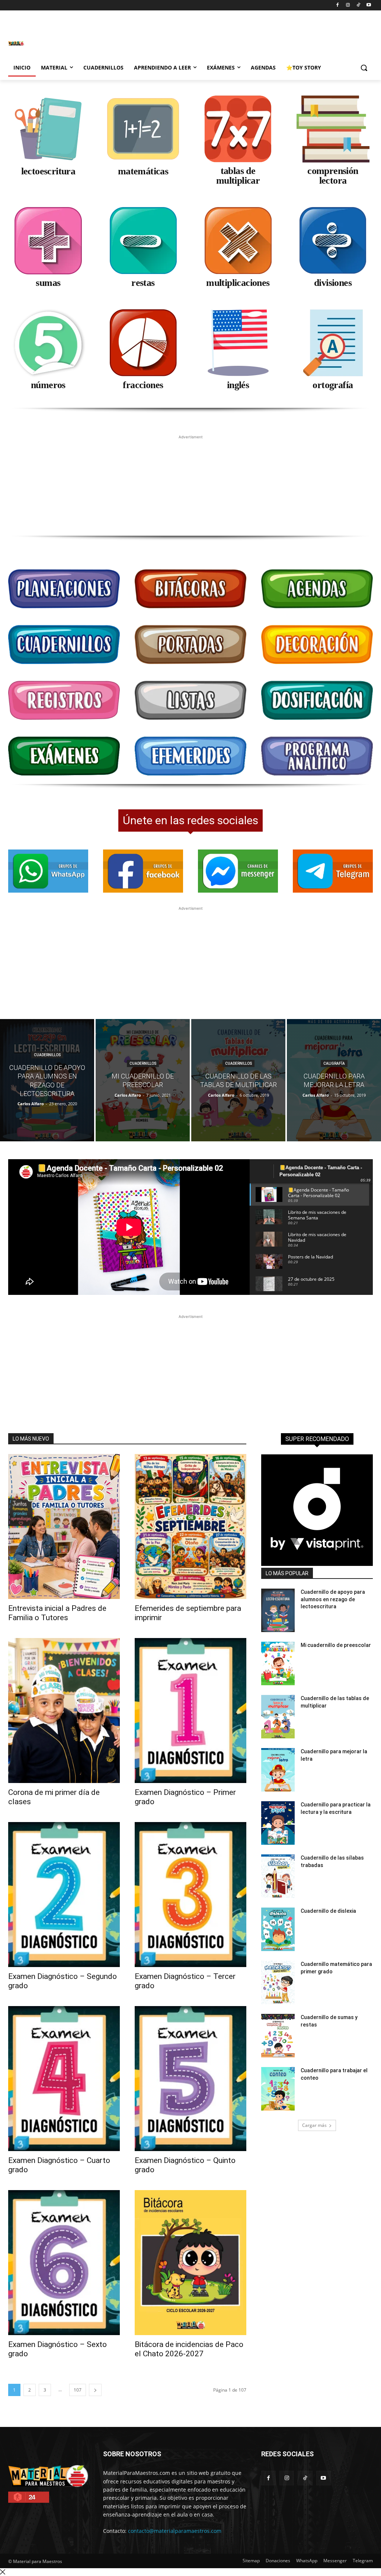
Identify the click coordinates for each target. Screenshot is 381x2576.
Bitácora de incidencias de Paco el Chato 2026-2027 (189, 2349)
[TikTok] (358, 5)
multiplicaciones (238, 283)
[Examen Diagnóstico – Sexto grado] (64, 2263)
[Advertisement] (116, 42)
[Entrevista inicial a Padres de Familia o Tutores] (64, 1526)
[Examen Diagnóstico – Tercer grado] (190, 1895)
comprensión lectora (333, 176)
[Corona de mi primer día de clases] (64, 1711)
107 (78, 2390)
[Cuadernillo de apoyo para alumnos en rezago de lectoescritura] (47, 1080)
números (48, 385)
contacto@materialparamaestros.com (175, 2531)
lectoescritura (48, 171)
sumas (48, 283)
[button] (364, 68)
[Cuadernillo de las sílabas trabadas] (278, 1876)
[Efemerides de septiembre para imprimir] (190, 1526)
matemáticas (143, 171)
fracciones (143, 385)
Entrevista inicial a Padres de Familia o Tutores (57, 1613)
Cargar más (314, 2125)
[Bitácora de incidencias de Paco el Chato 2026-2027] (190, 2263)
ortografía (333, 385)
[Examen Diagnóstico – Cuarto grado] (64, 2079)
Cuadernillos (47, 1055)
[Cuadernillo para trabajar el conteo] (278, 2089)
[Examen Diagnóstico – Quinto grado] (190, 2079)
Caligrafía (334, 1063)
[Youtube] (369, 5)
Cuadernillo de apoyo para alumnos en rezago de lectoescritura (333, 1599)
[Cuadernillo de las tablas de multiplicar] (238, 1080)
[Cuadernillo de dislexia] (278, 1929)
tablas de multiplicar (238, 176)
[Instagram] (348, 5)
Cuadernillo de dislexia (328, 1911)
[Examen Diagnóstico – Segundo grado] (64, 1895)
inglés (238, 385)
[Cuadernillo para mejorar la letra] (334, 1080)
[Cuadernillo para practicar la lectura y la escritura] (278, 1823)
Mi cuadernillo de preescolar (336, 1645)
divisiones (333, 283)
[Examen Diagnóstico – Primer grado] (190, 1711)
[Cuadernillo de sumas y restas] (278, 2036)
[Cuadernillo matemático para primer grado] (278, 1982)
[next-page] (95, 2390)
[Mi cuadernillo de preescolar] (143, 1080)
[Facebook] (338, 5)
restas (143, 283)
